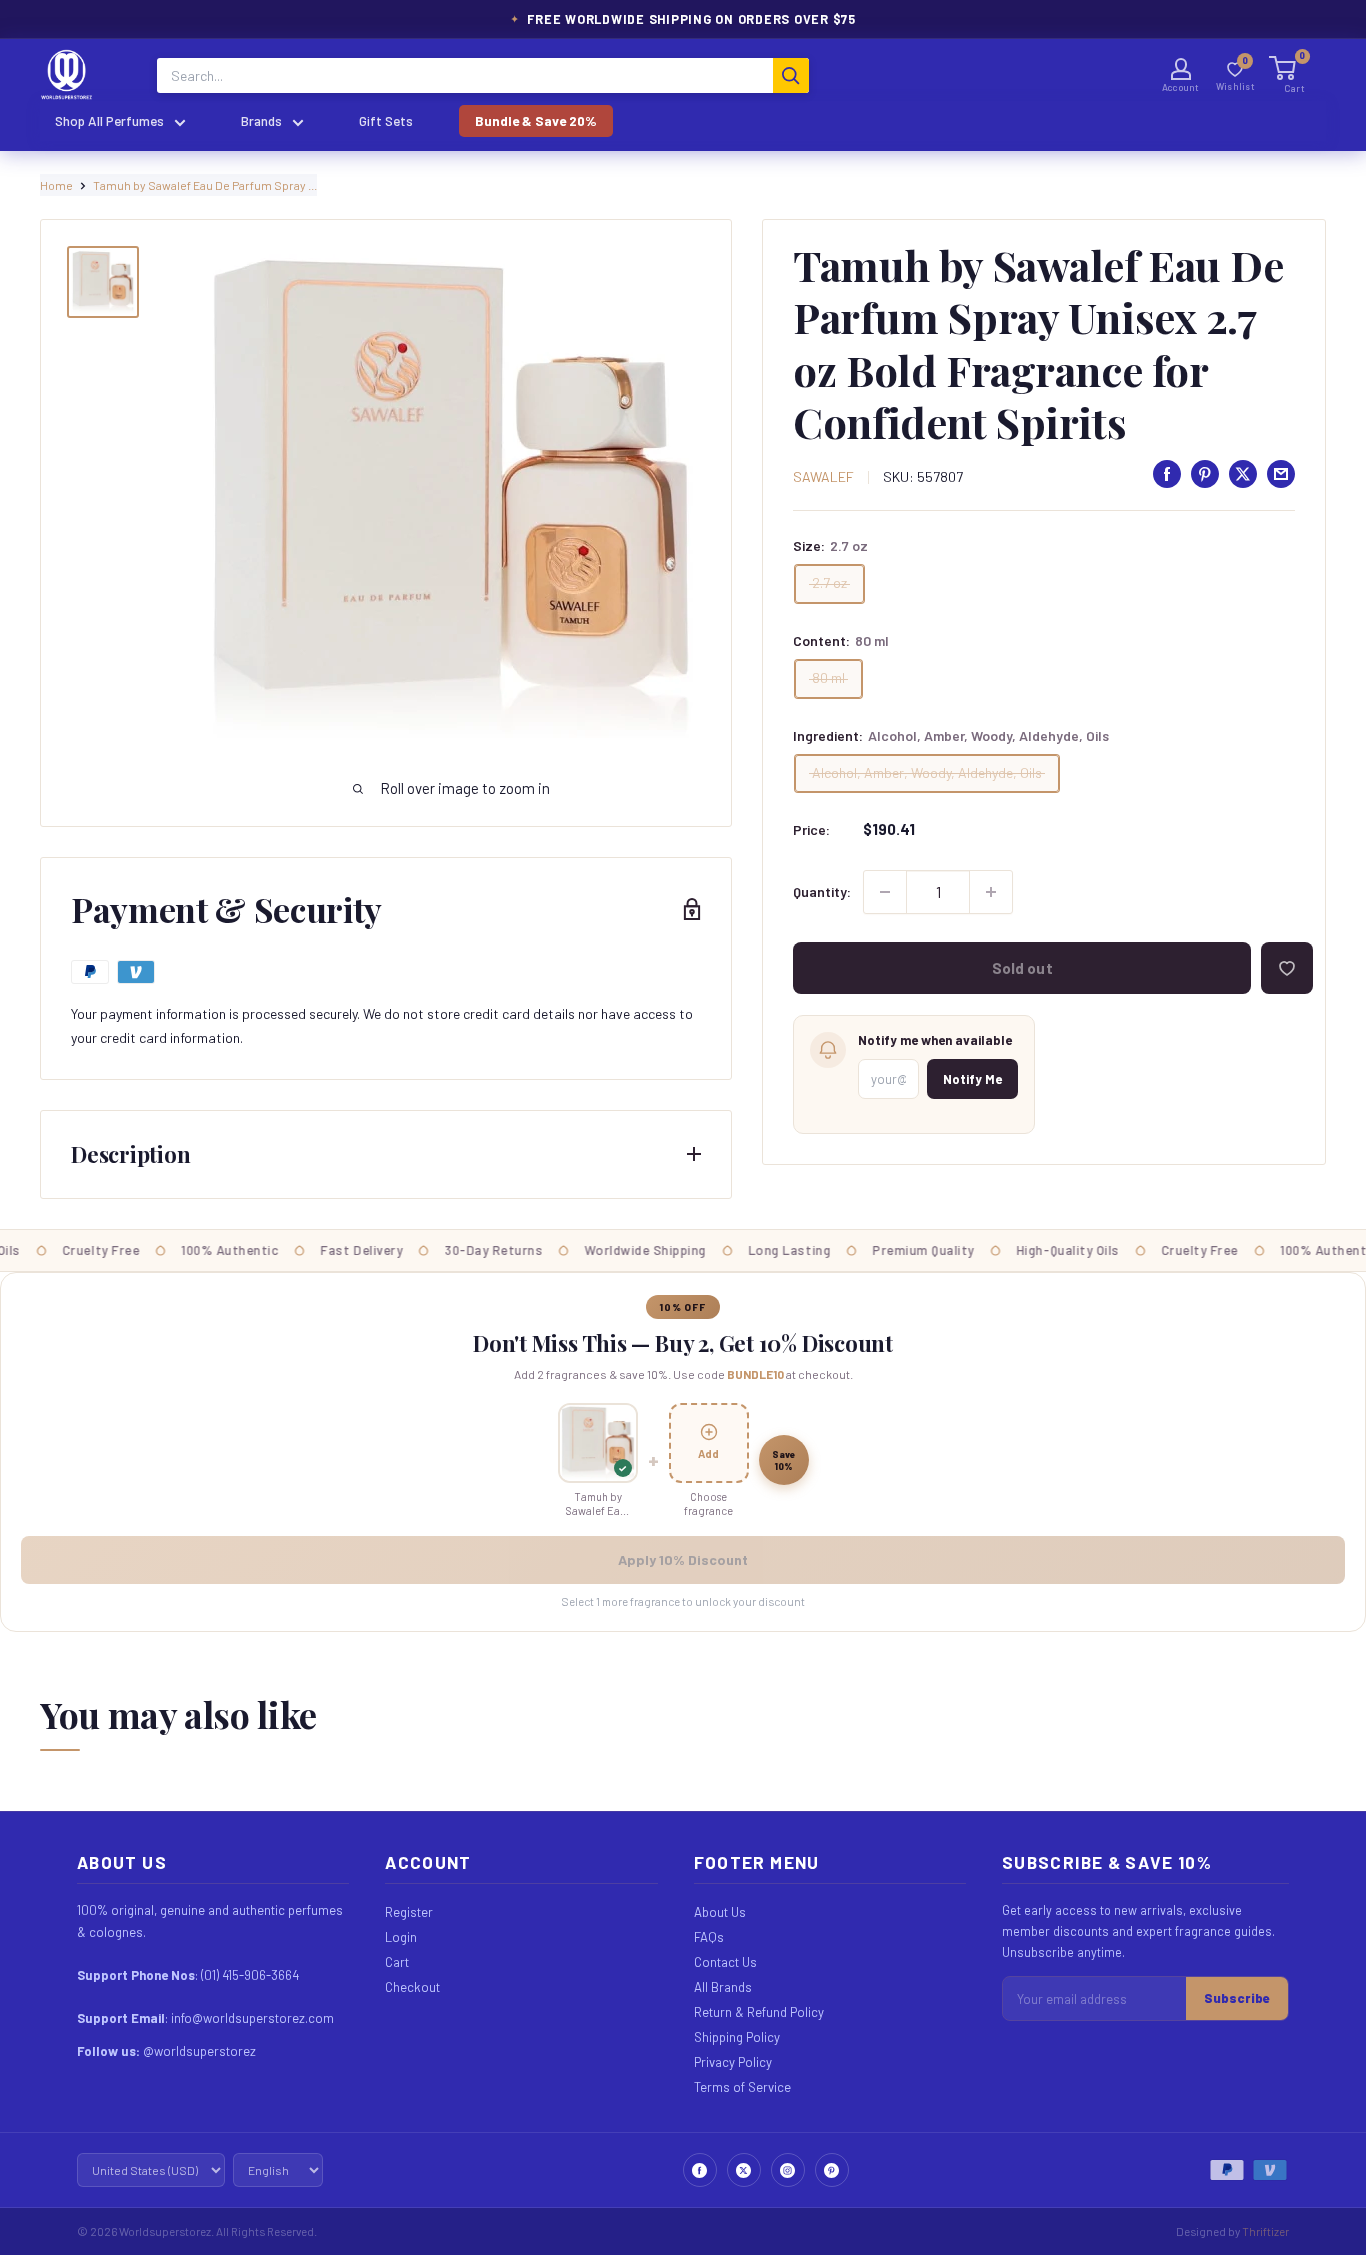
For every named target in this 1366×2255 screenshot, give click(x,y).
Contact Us (725, 1962)
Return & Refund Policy (759, 2012)
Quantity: (822, 891)
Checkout (412, 1987)
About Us (720, 1912)
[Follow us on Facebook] (700, 2170)
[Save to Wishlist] (1287, 968)
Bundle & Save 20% (536, 120)
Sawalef (823, 476)
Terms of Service (742, 2087)
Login (401, 1937)
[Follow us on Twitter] (744, 2170)
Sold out (1022, 968)
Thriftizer (1265, 2231)
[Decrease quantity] (885, 892)
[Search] (791, 75)
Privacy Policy (733, 2062)
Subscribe (1237, 1998)
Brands (261, 120)
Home (56, 185)
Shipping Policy (737, 2037)
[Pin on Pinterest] (1205, 474)
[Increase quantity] (991, 892)
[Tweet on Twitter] (1243, 474)
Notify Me (972, 1079)
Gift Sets (386, 120)
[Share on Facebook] (1167, 474)
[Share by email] (1281, 474)
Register (409, 1912)
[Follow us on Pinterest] (832, 2170)
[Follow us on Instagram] (788, 2170)
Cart (397, 1962)
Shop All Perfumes (109, 120)
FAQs (709, 1937)
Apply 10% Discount (683, 1559)
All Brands (723, 1987)
